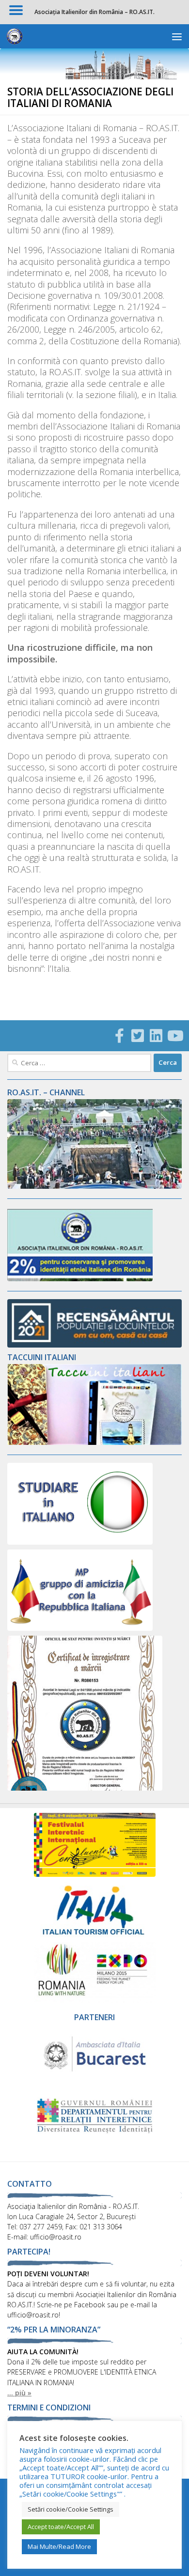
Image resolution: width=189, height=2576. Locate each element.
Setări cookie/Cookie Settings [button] (71, 2509)
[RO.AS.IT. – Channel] (94, 1186)
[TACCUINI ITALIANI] (94, 1442)
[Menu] (177, 36)
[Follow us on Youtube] (174, 1036)
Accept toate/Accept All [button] (61, 2527)
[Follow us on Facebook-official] (119, 1036)
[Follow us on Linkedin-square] (156, 1036)
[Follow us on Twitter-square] (138, 1036)
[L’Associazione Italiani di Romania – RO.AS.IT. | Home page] (17, 36)
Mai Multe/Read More (59, 2546)
